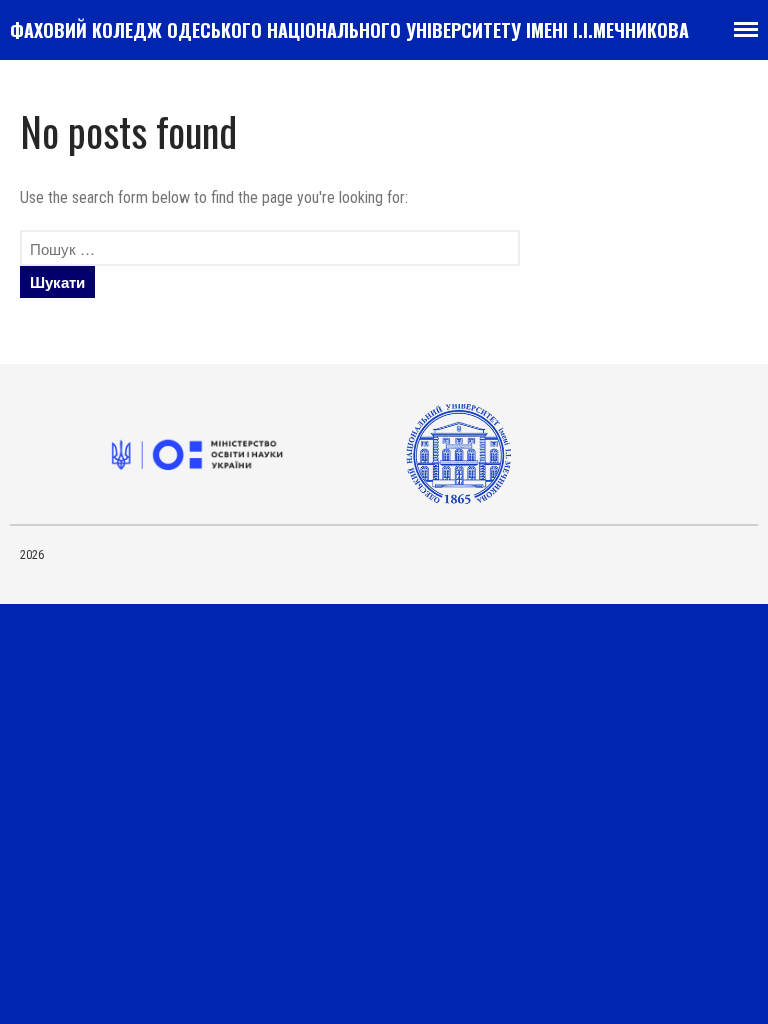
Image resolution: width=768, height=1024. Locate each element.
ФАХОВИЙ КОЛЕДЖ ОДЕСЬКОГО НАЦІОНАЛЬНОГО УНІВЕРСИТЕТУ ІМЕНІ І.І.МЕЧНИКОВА (349, 30)
